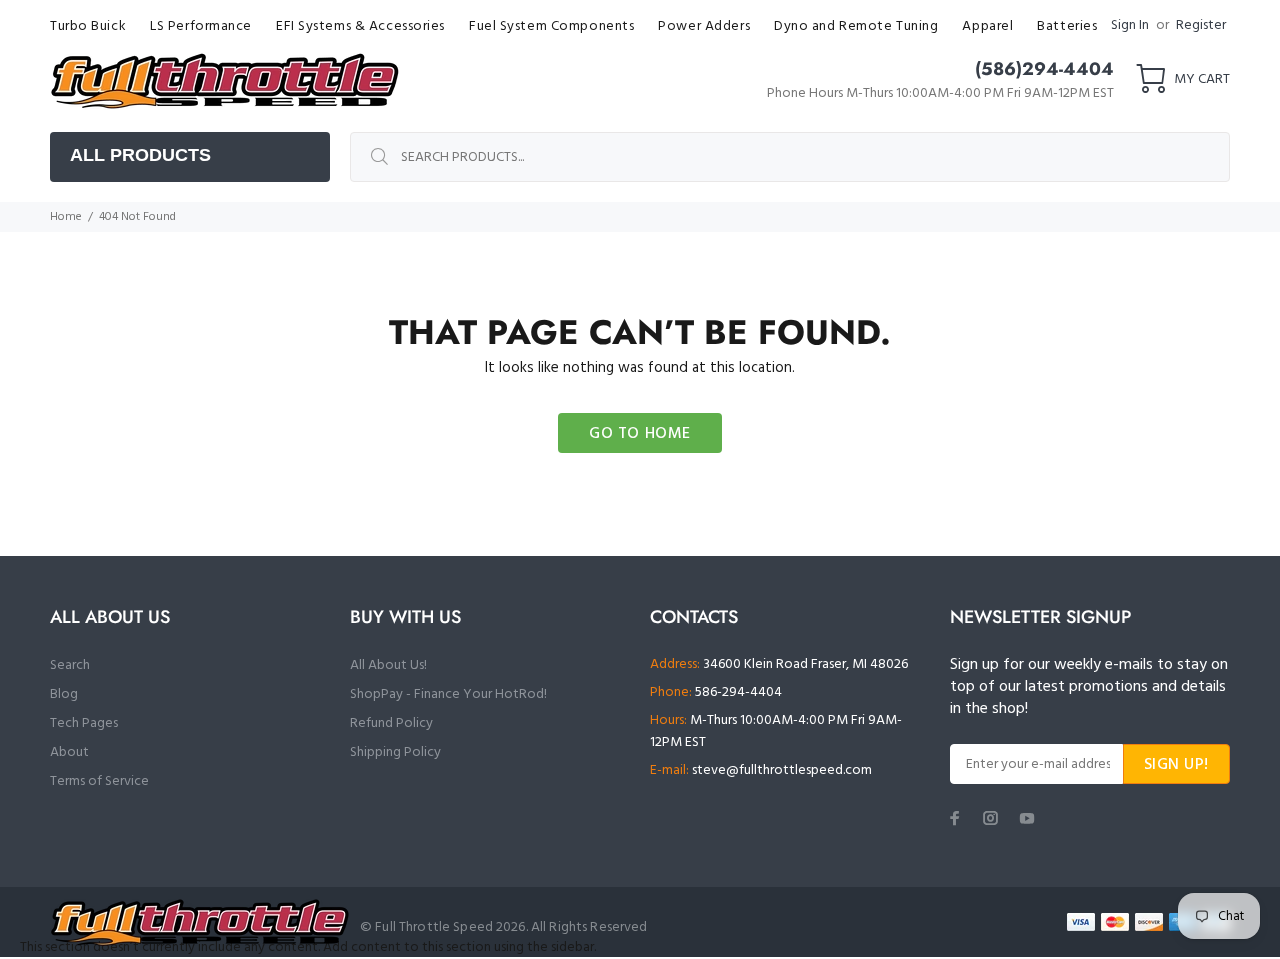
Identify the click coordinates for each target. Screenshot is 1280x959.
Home (66, 217)
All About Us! (388, 665)
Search (70, 665)
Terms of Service (99, 781)
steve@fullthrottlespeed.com (782, 770)
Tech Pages (84, 723)
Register (1201, 25)
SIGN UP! (1176, 765)
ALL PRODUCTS (140, 155)
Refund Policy (391, 723)
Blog (64, 694)
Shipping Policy (395, 752)
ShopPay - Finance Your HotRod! (448, 694)
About (69, 752)
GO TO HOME (640, 434)
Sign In (1130, 25)
